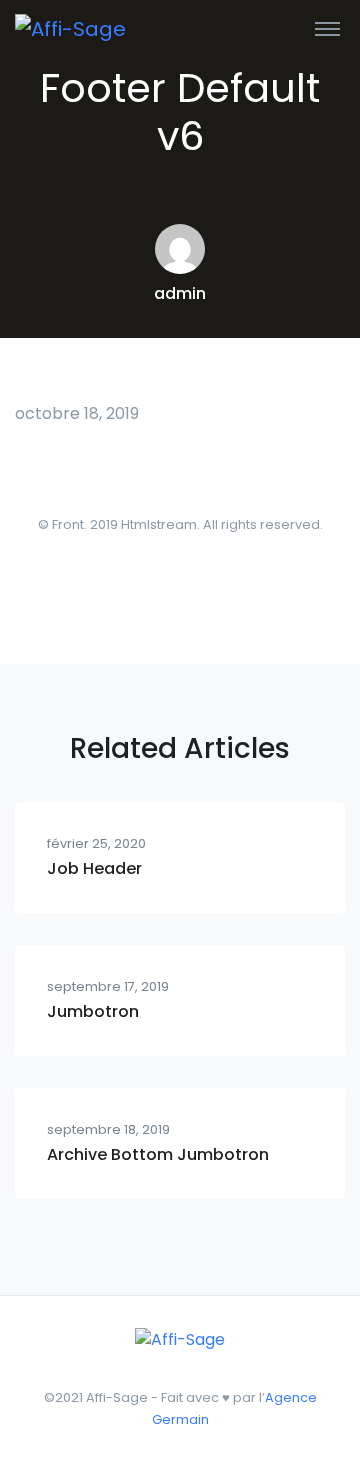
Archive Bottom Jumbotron (158, 1154)
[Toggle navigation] (327, 28)
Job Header (94, 868)
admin (180, 293)
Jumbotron (93, 1011)
